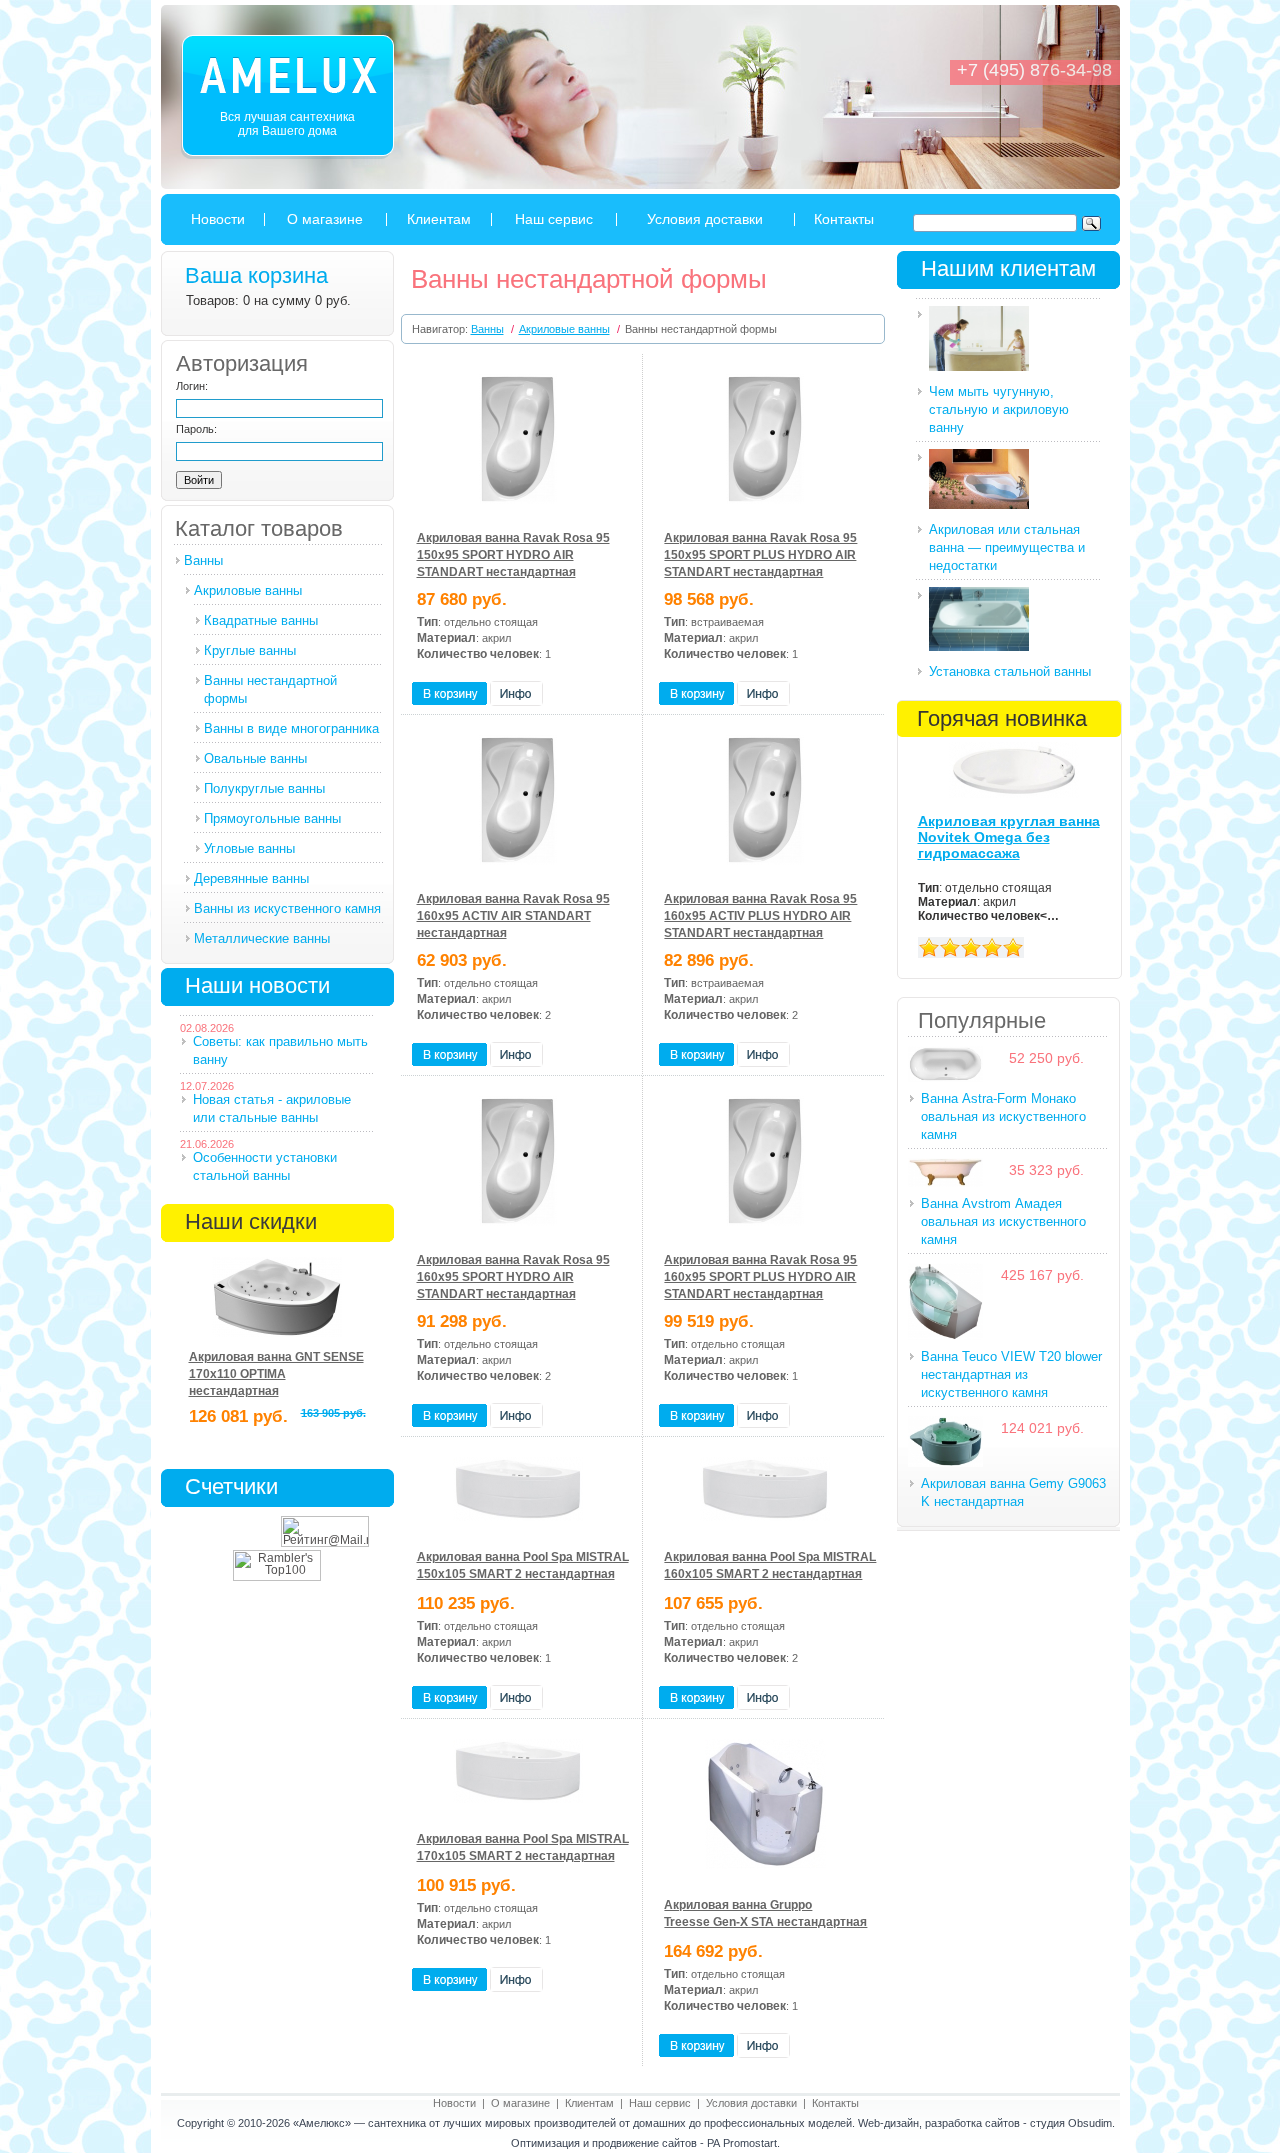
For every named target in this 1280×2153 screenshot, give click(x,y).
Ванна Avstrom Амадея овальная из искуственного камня (1003, 1221)
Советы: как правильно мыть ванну (280, 1050)
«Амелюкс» (322, 2123)
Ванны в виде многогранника (291, 728)
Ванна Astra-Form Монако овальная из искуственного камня (1003, 1116)
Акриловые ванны (248, 590)
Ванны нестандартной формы (270, 689)
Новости (218, 219)
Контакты (844, 219)
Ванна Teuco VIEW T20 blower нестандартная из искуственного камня (1011, 1374)
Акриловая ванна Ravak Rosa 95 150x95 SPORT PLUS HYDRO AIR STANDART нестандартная (760, 555)
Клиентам (439, 219)
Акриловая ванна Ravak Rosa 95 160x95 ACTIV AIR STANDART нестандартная (513, 916)
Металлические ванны (262, 938)
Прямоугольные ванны (272, 818)
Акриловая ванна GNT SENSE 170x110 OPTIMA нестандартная (276, 1374)
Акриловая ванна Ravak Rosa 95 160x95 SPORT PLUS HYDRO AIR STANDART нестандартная (760, 1277)
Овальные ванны (255, 758)
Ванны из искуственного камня (287, 908)
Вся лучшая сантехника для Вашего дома (287, 124)
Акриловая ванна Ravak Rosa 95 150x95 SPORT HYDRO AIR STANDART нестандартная (513, 555)
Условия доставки (705, 219)
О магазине (325, 219)
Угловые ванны (249, 848)
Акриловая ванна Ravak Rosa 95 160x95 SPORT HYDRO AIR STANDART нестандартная (513, 1277)
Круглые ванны (250, 650)
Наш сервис (554, 219)
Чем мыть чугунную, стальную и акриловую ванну (999, 409)
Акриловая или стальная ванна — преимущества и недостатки (1007, 547)
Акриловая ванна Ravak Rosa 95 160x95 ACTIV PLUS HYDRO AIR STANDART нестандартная (760, 916)
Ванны (203, 560)
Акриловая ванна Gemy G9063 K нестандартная (1013, 1492)
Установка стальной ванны (1010, 671)
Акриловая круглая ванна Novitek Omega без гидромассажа (1009, 837)
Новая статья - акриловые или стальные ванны (272, 1108)
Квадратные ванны (261, 620)
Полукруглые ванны (264, 788)
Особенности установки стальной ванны (265, 1166)
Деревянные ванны (251, 878)
